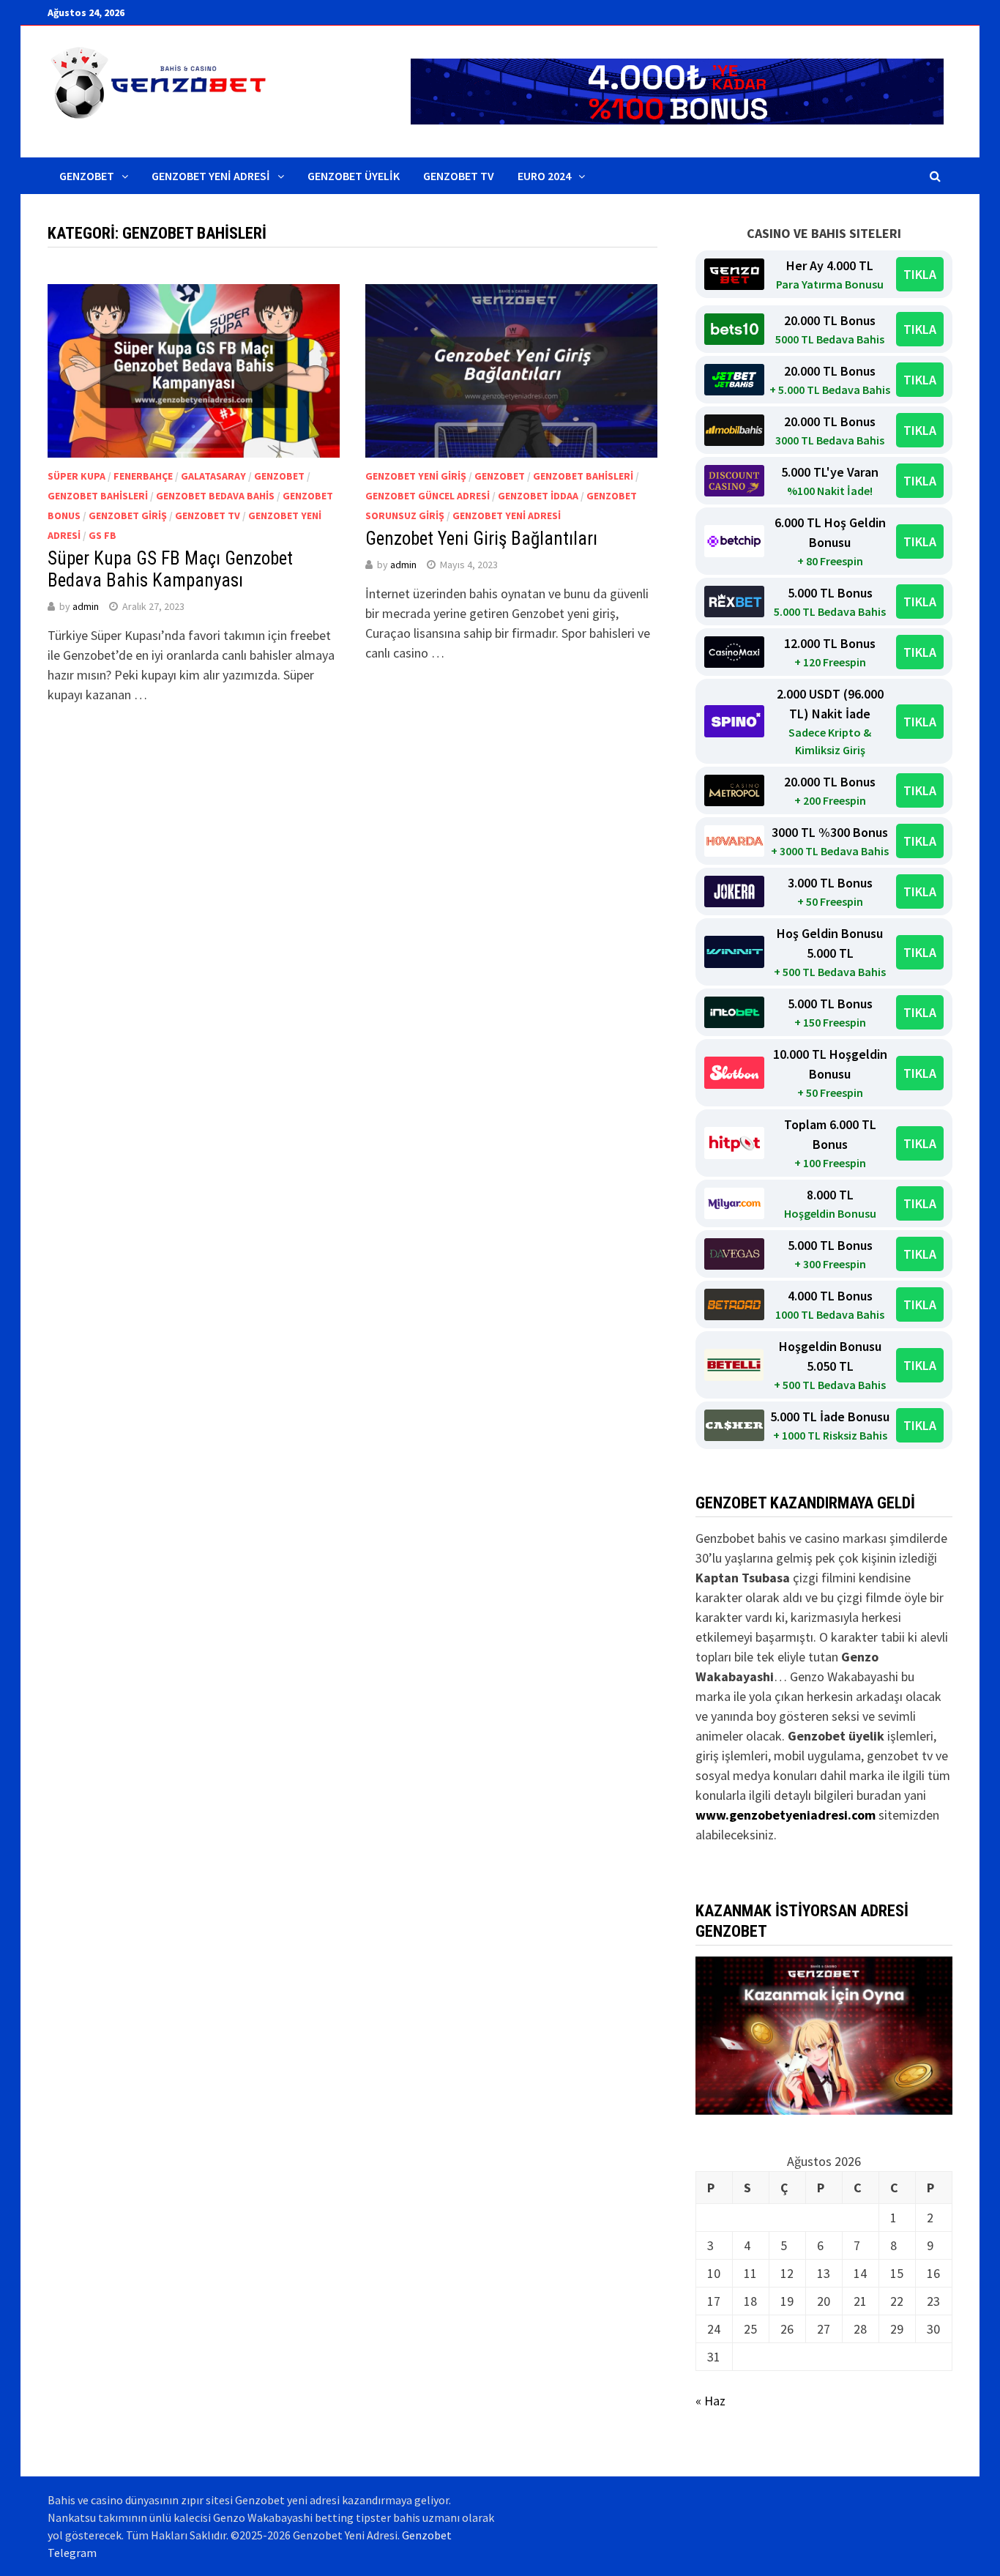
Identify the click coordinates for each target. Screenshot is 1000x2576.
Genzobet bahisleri (98, 496)
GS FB (102, 535)
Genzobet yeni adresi (507, 515)
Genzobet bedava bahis (215, 496)
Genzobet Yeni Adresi (211, 176)
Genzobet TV (459, 176)
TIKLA (920, 274)
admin (86, 606)
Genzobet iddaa (538, 496)
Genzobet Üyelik (354, 176)
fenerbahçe (143, 476)
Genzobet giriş (128, 515)
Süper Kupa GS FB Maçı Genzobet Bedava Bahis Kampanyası (170, 569)
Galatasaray (213, 476)
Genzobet (87, 176)
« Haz (710, 2401)
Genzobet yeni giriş (416, 476)
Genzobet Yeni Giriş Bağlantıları (481, 539)
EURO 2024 (544, 176)
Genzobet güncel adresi (428, 496)
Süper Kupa (77, 476)
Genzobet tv (208, 515)
